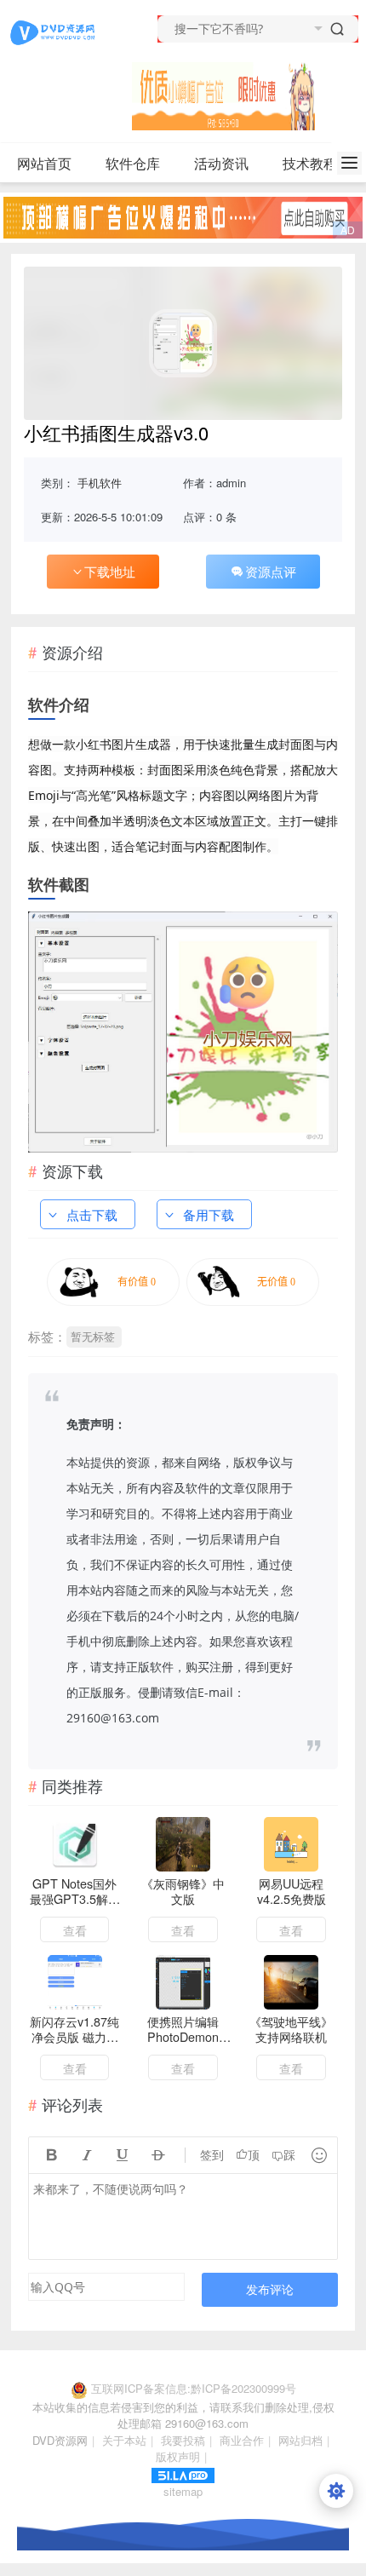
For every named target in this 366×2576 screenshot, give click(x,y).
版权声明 (178, 2456)
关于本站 (124, 2440)
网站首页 (44, 163)
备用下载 (209, 1214)
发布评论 (270, 2289)
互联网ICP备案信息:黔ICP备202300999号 (194, 2388)
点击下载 (92, 1214)
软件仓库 (133, 163)
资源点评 (271, 571)
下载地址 (110, 571)
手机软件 (100, 483)
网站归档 (300, 2440)
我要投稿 (183, 2440)
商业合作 (242, 2440)
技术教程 (310, 163)
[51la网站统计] (183, 2473)
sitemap (183, 2491)
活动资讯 (221, 163)
